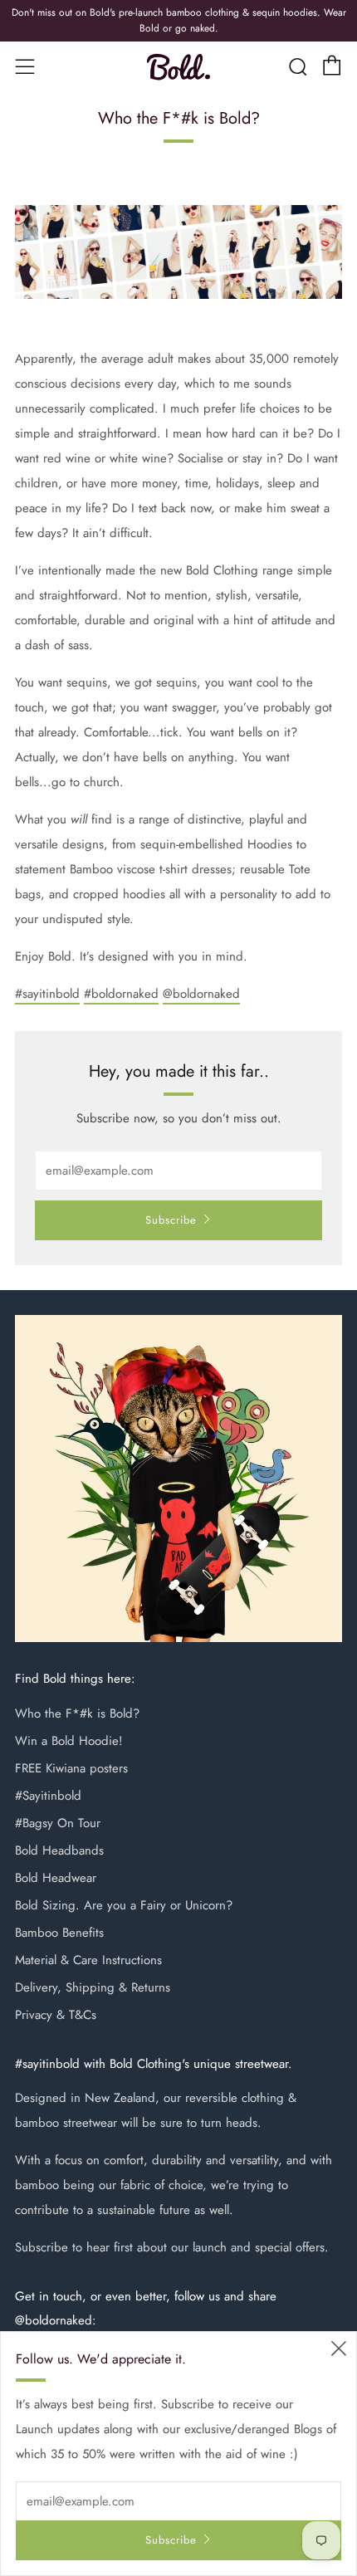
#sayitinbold (47, 994)
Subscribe (171, 1220)
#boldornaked (121, 994)
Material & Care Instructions (88, 1960)
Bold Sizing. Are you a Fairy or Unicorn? (124, 1905)
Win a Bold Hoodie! (69, 1741)
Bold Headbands (59, 1850)
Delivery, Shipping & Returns (93, 1987)
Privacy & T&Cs (56, 2015)
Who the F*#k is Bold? (77, 1713)
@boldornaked (201, 994)
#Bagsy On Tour (58, 1823)
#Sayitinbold (48, 1796)
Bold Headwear (56, 1878)
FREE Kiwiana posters (71, 1768)
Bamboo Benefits (59, 1933)
